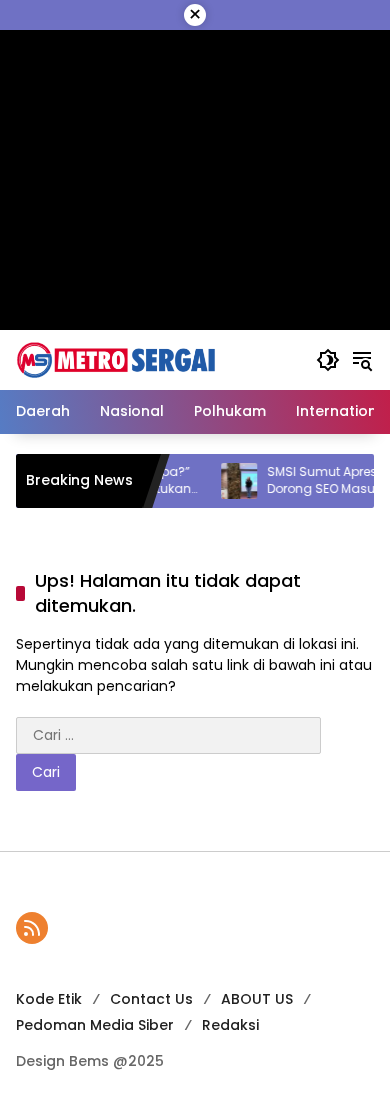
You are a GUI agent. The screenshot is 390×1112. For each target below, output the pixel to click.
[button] (328, 360)
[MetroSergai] (116, 359)
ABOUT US (257, 999)
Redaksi (230, 1025)
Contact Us (151, 999)
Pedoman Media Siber (95, 1025)
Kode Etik (49, 999)
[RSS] (32, 928)
